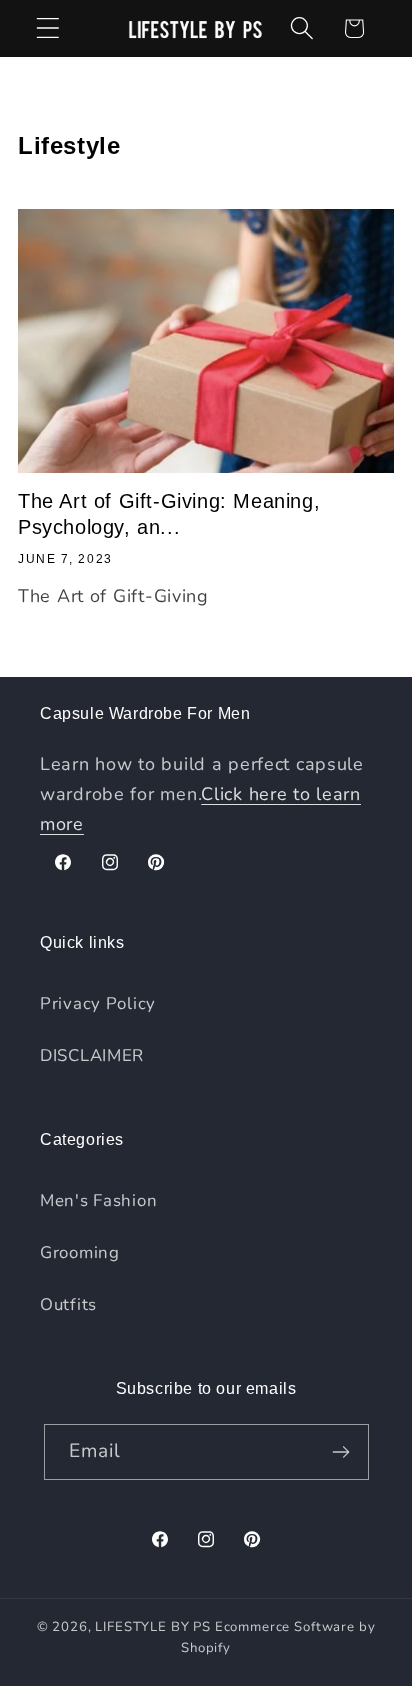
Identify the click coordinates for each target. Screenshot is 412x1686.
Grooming (80, 1252)
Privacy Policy (98, 1003)
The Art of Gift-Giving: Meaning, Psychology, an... (169, 514)
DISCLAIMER (92, 1055)
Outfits (68, 1304)
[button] (48, 28)
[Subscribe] (341, 1452)
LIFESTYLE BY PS (153, 1627)
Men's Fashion (98, 1200)
